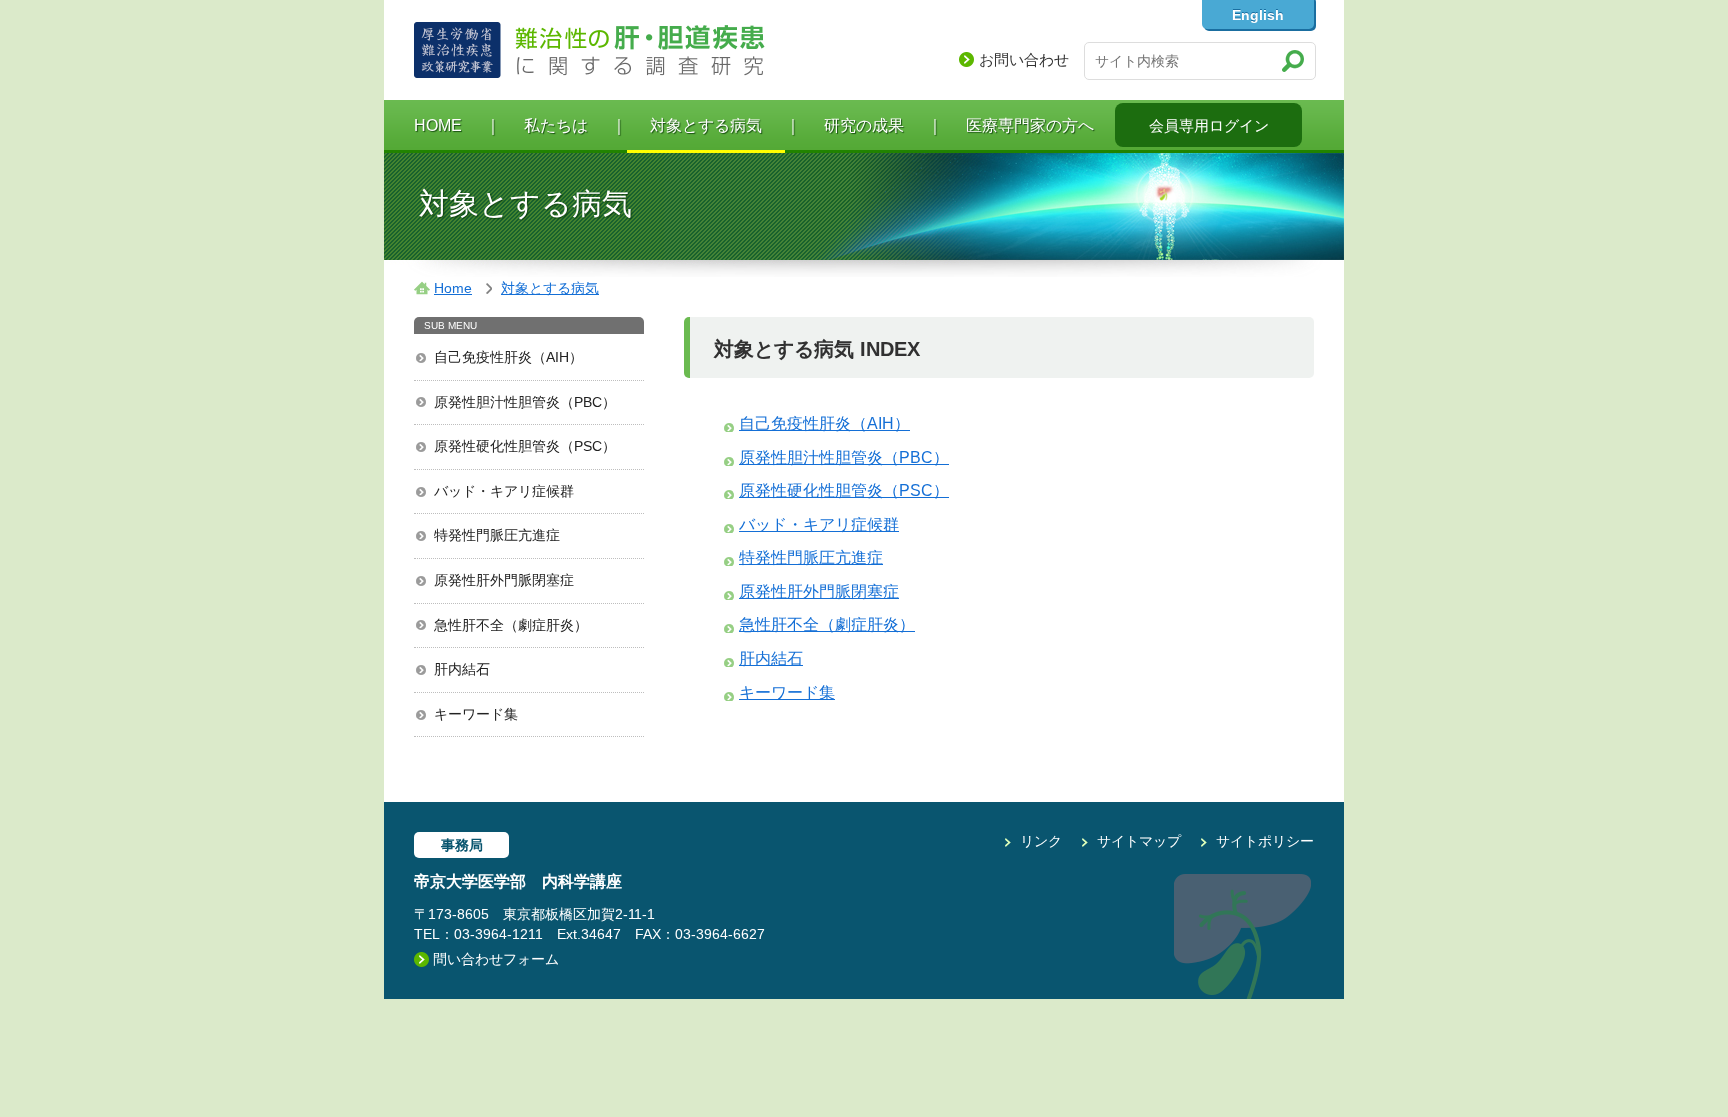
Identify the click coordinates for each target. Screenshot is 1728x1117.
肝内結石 (462, 669)
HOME (438, 125)
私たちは (556, 125)
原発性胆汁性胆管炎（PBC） (525, 402)
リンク (1041, 841)
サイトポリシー (1265, 841)
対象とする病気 (706, 125)
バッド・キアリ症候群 (504, 491)
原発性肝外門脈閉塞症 (504, 580)
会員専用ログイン (1209, 125)
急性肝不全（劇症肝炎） (511, 625)
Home (453, 288)
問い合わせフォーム (496, 959)
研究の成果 (864, 125)
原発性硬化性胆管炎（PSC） (525, 446)
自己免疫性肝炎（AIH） (508, 357)
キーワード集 (476, 714)
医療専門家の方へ (1030, 125)
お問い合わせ (1024, 59)
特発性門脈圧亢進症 (497, 535)
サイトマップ (1139, 841)
